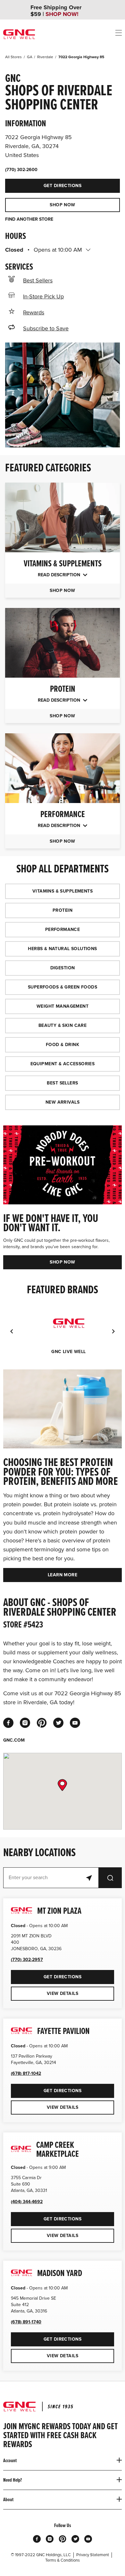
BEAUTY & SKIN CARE (63, 1025)
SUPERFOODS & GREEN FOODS (63, 987)
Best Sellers (38, 280)
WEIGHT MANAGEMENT (63, 1006)
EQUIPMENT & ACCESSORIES (63, 1064)
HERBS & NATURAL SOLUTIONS (63, 949)
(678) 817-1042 (26, 2073)
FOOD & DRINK (63, 1045)
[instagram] (25, 1723)
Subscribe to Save (46, 328)
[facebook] (8, 1723)
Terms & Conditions (63, 2560)
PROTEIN (63, 910)
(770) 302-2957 (27, 1960)
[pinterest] (42, 1723)
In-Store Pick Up (43, 296)
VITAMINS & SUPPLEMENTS (63, 891)
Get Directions (43, 184)
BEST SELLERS (62, 1083)
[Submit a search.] (110, 1878)
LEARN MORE (63, 1575)
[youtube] (75, 1723)
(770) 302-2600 (21, 170)
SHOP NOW (62, 205)
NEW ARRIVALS (63, 1102)
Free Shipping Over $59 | (56, 11)
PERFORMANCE (63, 930)
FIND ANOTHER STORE (29, 219)
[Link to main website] (19, 34)
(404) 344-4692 (27, 2202)
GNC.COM (14, 1740)
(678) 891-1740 (26, 2322)
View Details (63, 1993)
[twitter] (58, 1723)
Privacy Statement (93, 2555)
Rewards (34, 312)
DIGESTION (63, 968)
